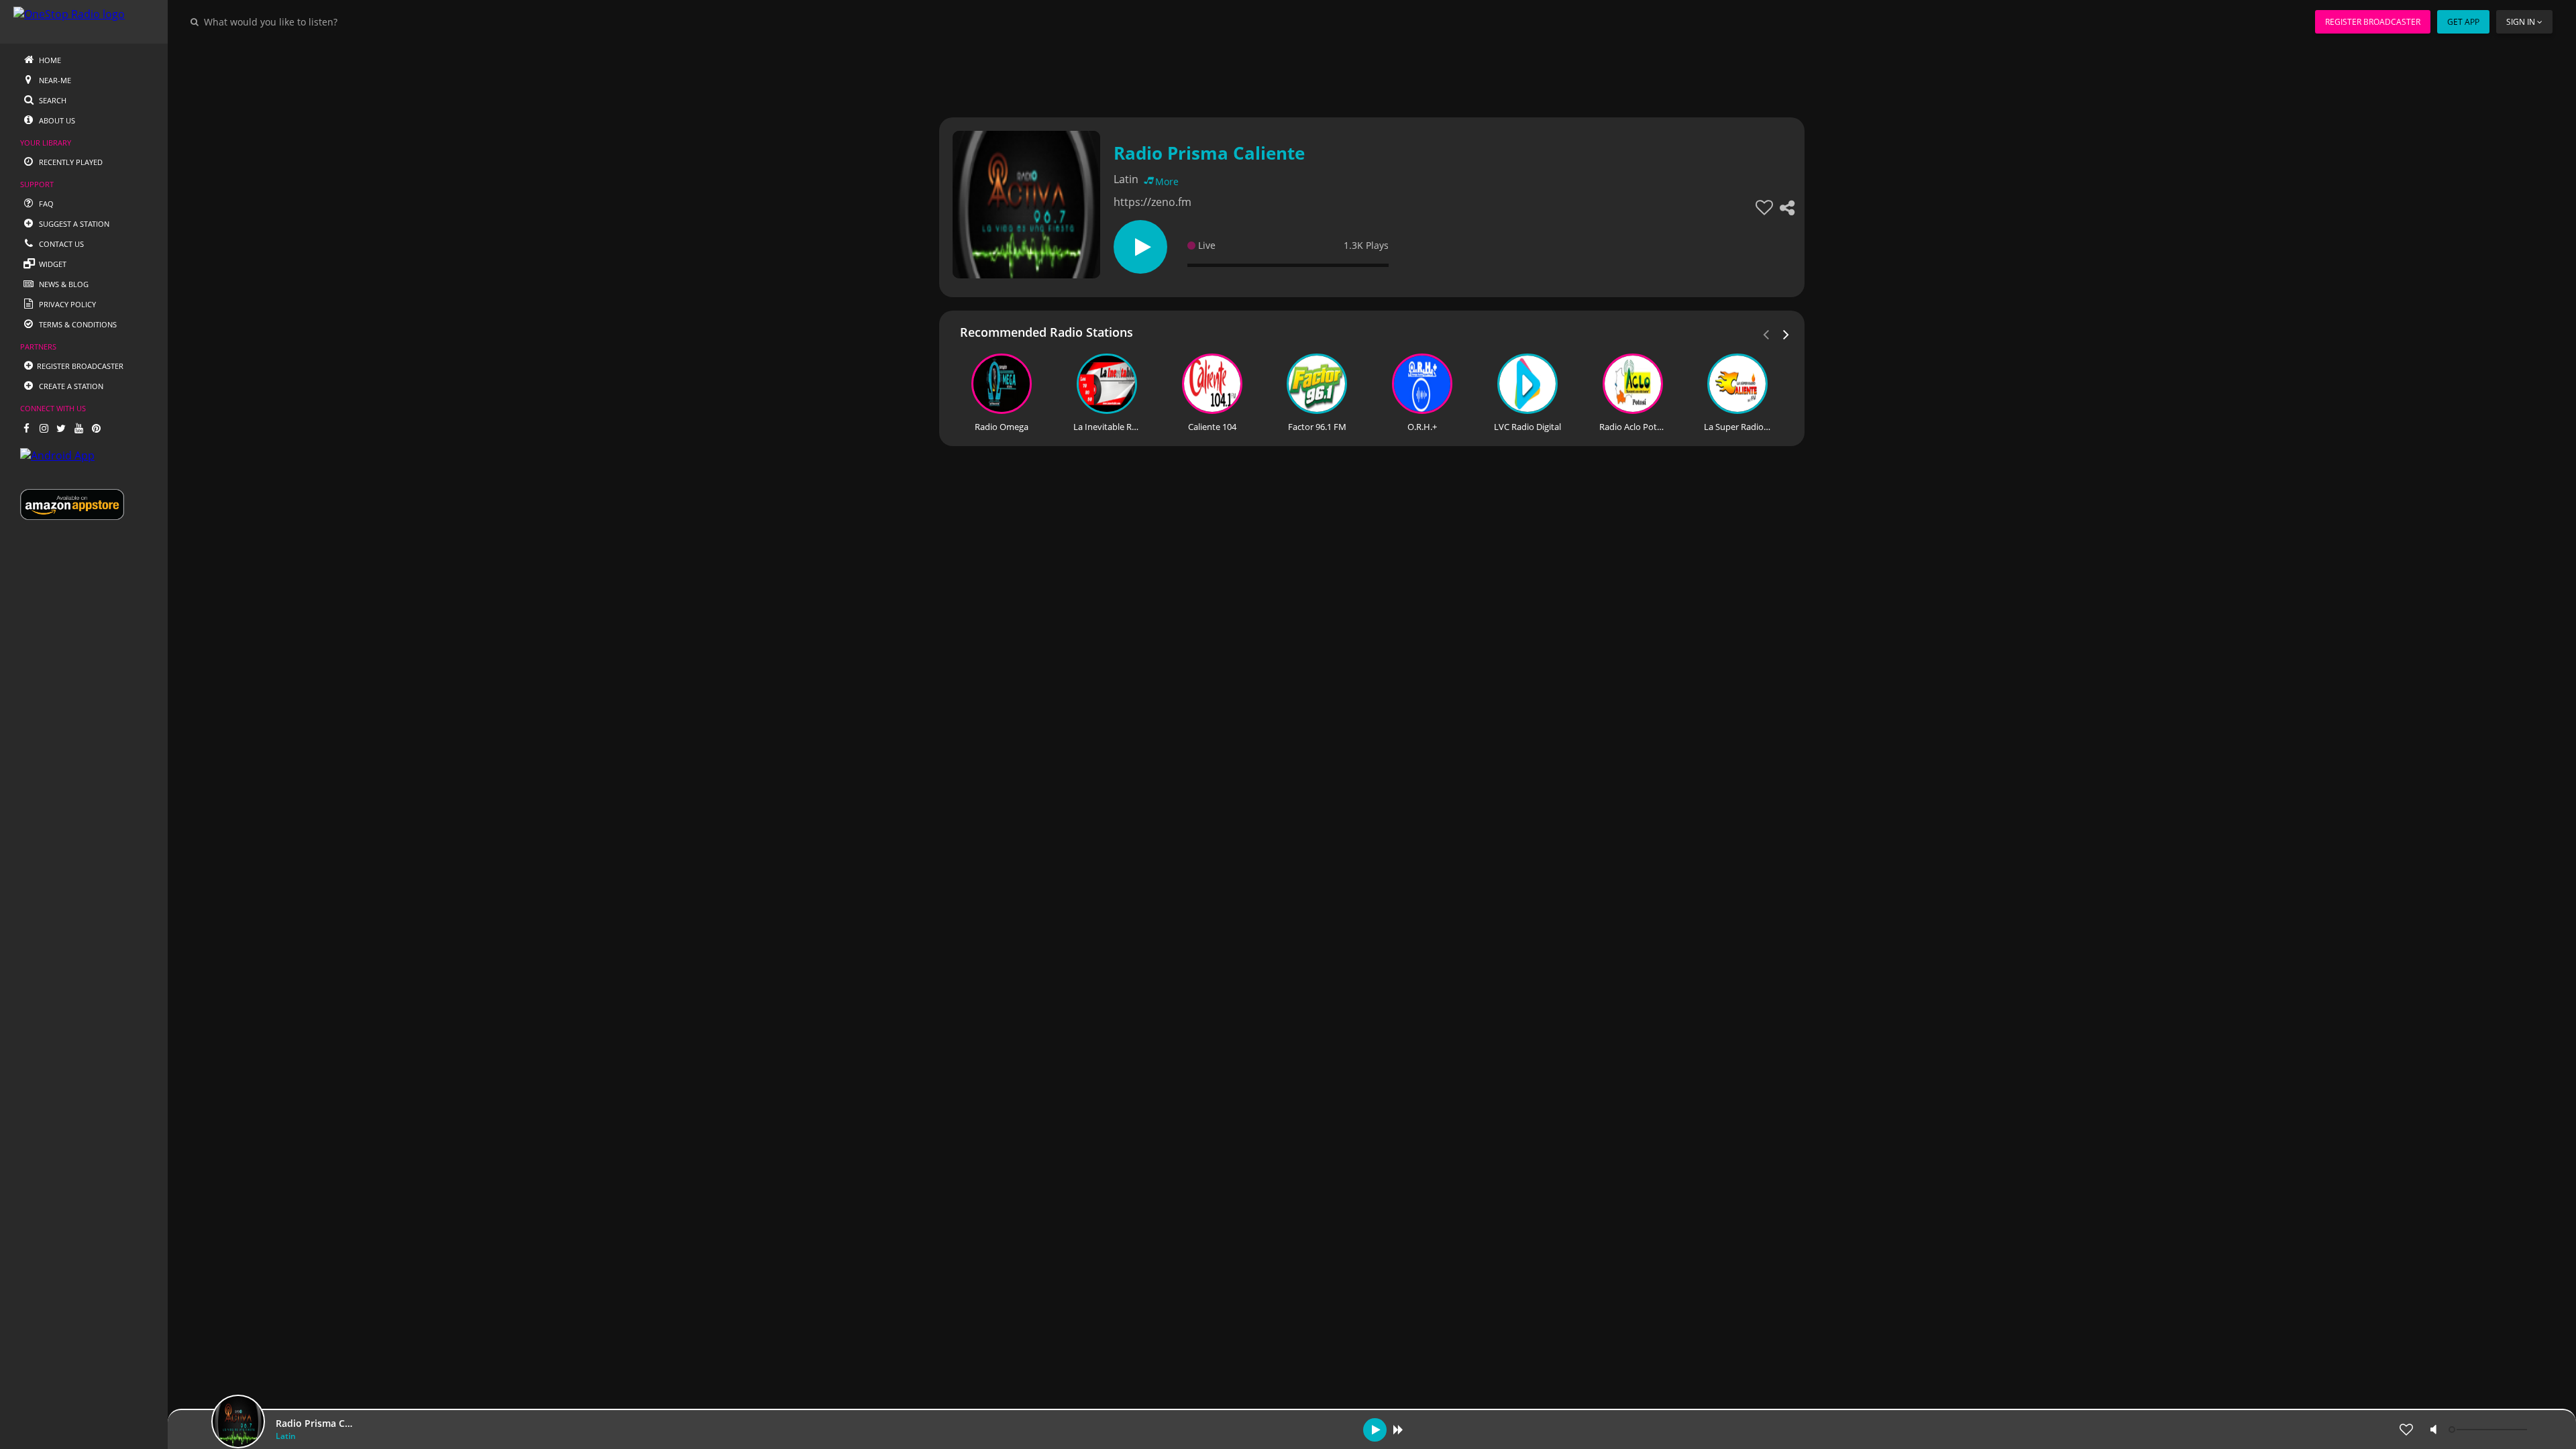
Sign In (2521, 22)
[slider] (2489, 1430)
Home (49, 60)
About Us (56, 120)
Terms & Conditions (77, 324)
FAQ (45, 204)
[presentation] (1786, 333)
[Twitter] (61, 428)
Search (52, 100)
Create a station (70, 386)
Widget (52, 264)
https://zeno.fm (1152, 202)
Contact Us (60, 244)
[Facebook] (26, 428)
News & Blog (63, 284)
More (1167, 181)
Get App (2463, 22)
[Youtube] (78, 428)
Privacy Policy (66, 304)
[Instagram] (44, 428)
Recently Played (70, 162)
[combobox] (311, 21)
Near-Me (54, 80)
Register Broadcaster (2373, 22)
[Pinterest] (96, 428)
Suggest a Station (73, 224)
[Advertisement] (1335, 74)
